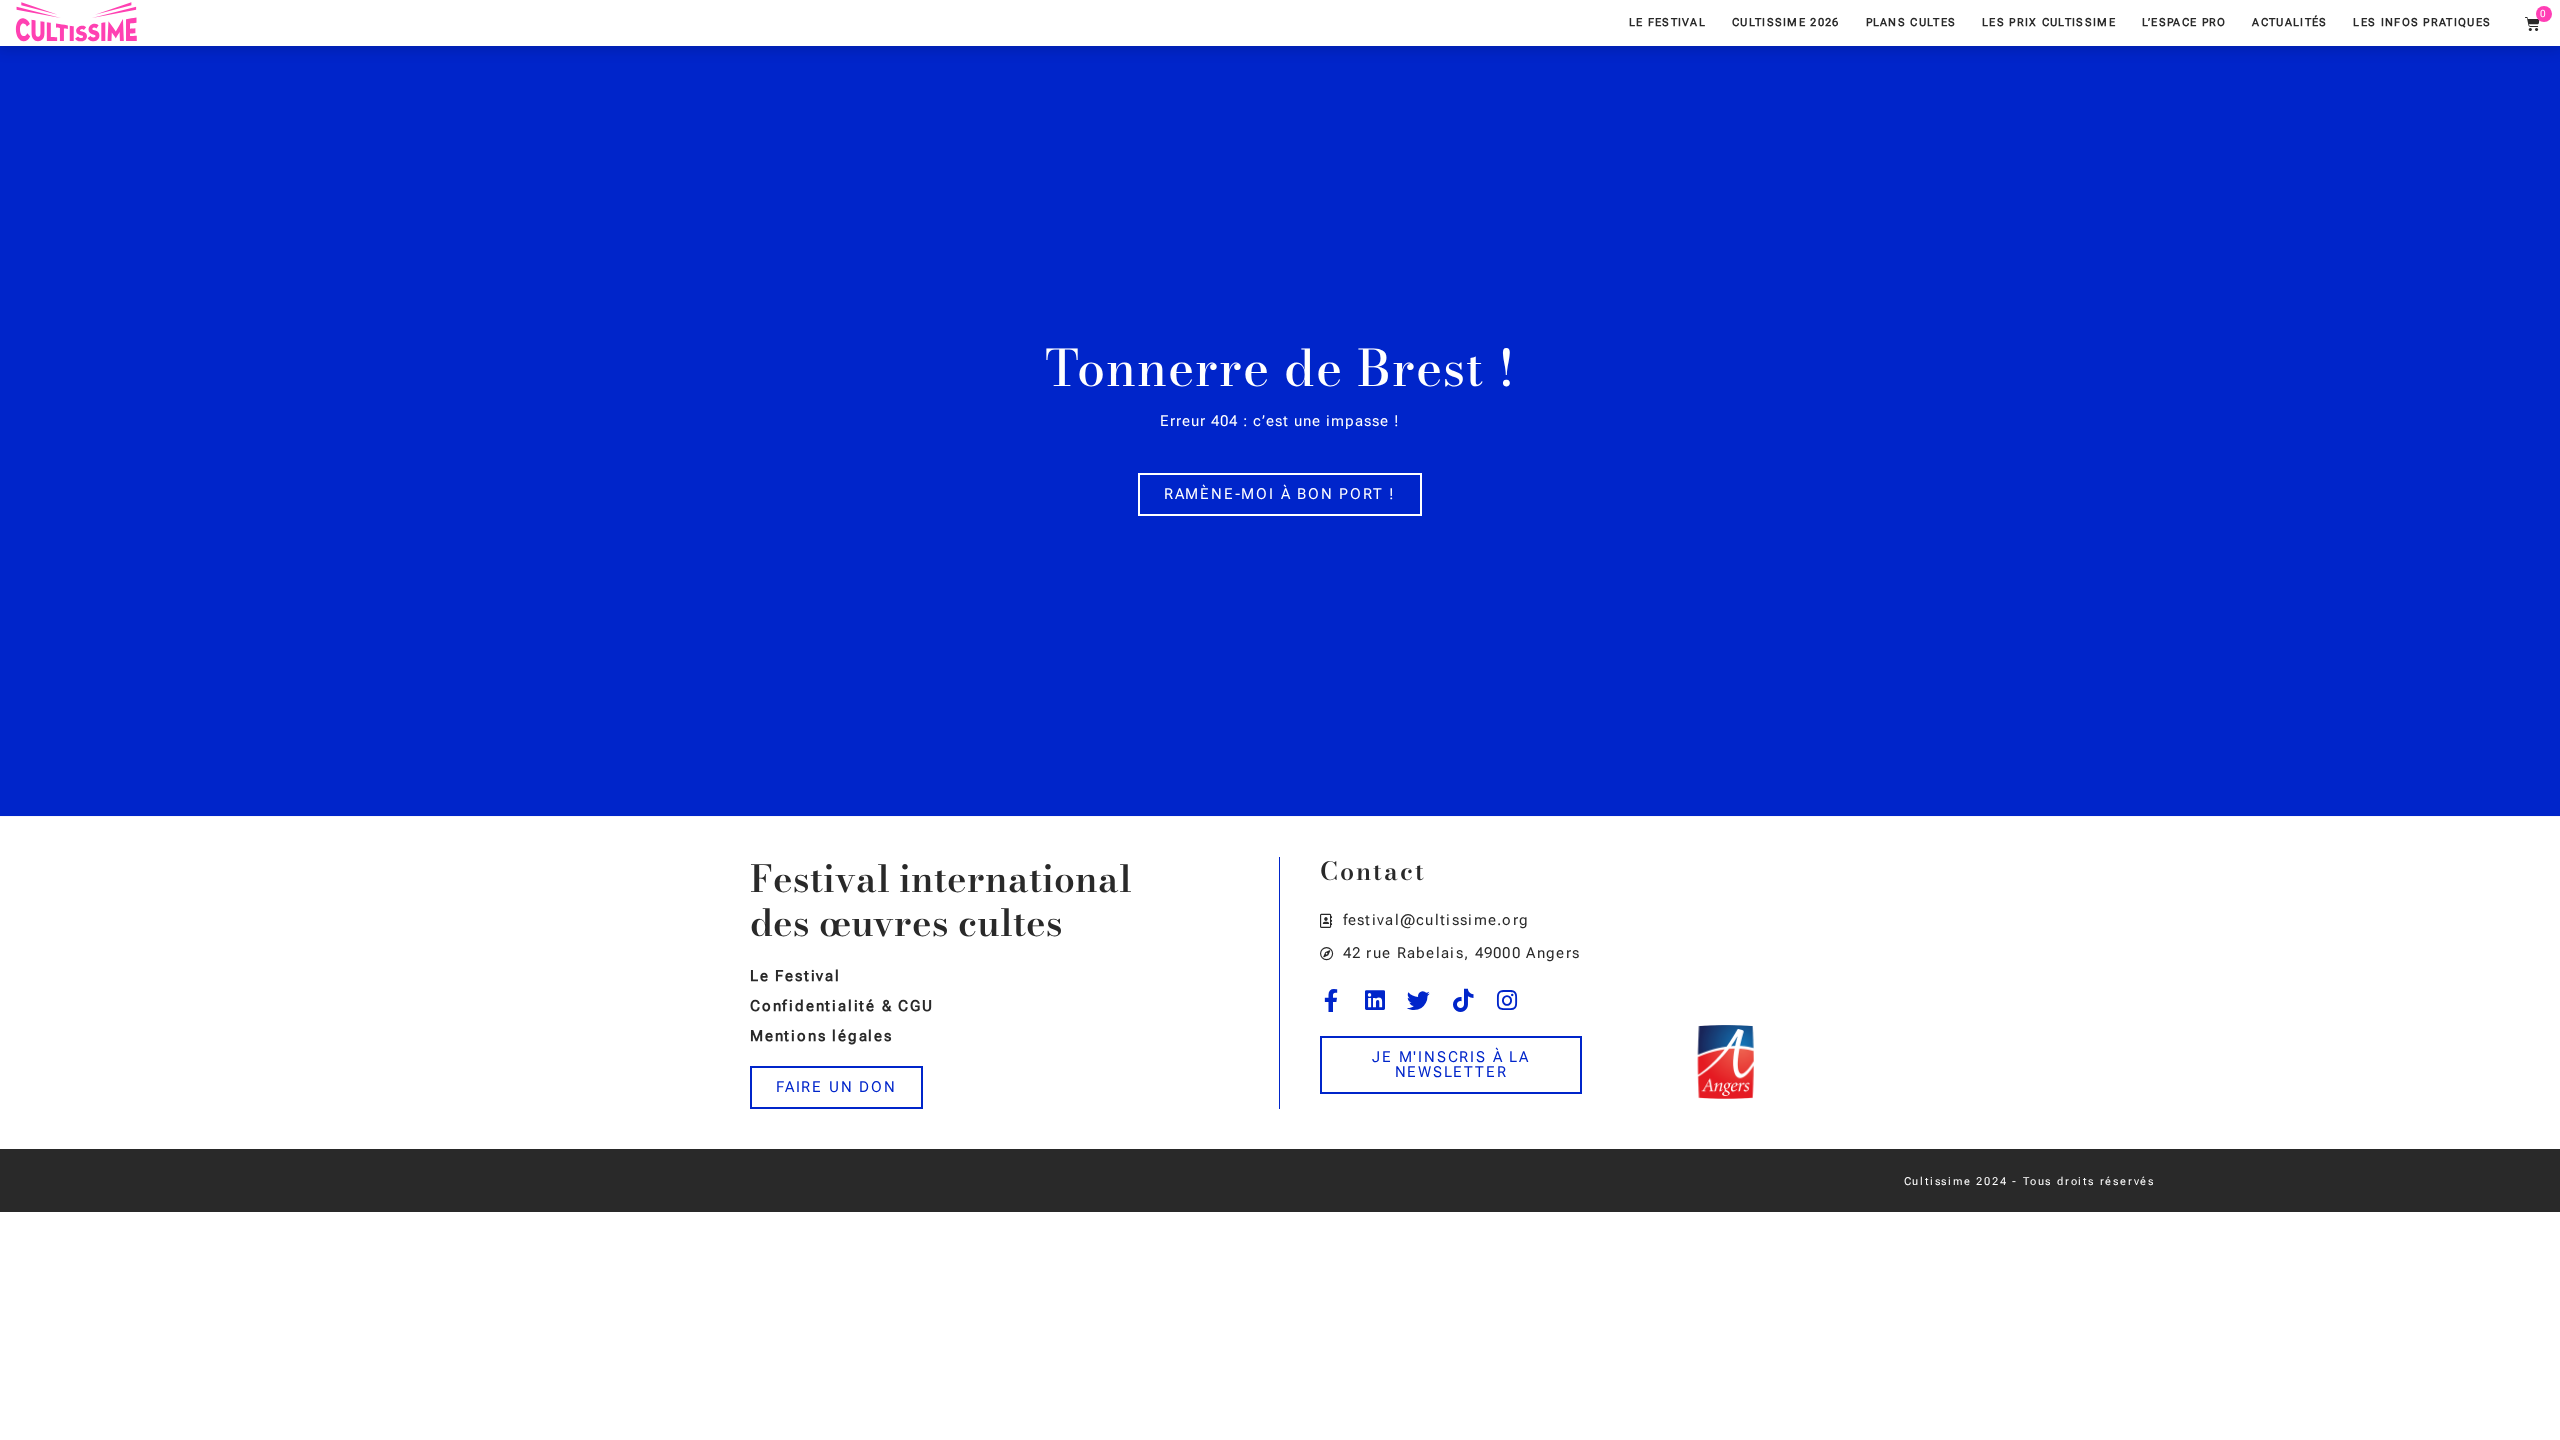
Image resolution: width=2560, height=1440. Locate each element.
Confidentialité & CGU (842, 1006)
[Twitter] (1419, 1000)
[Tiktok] (1463, 1000)
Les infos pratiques (2422, 22)
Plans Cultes (1911, 22)
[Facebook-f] (1331, 1000)
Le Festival (1667, 22)
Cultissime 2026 (1786, 22)
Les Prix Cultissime (2049, 22)
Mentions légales (821, 1036)
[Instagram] (1507, 1000)
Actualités (2289, 22)
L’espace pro (2184, 22)
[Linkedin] (1375, 1000)
